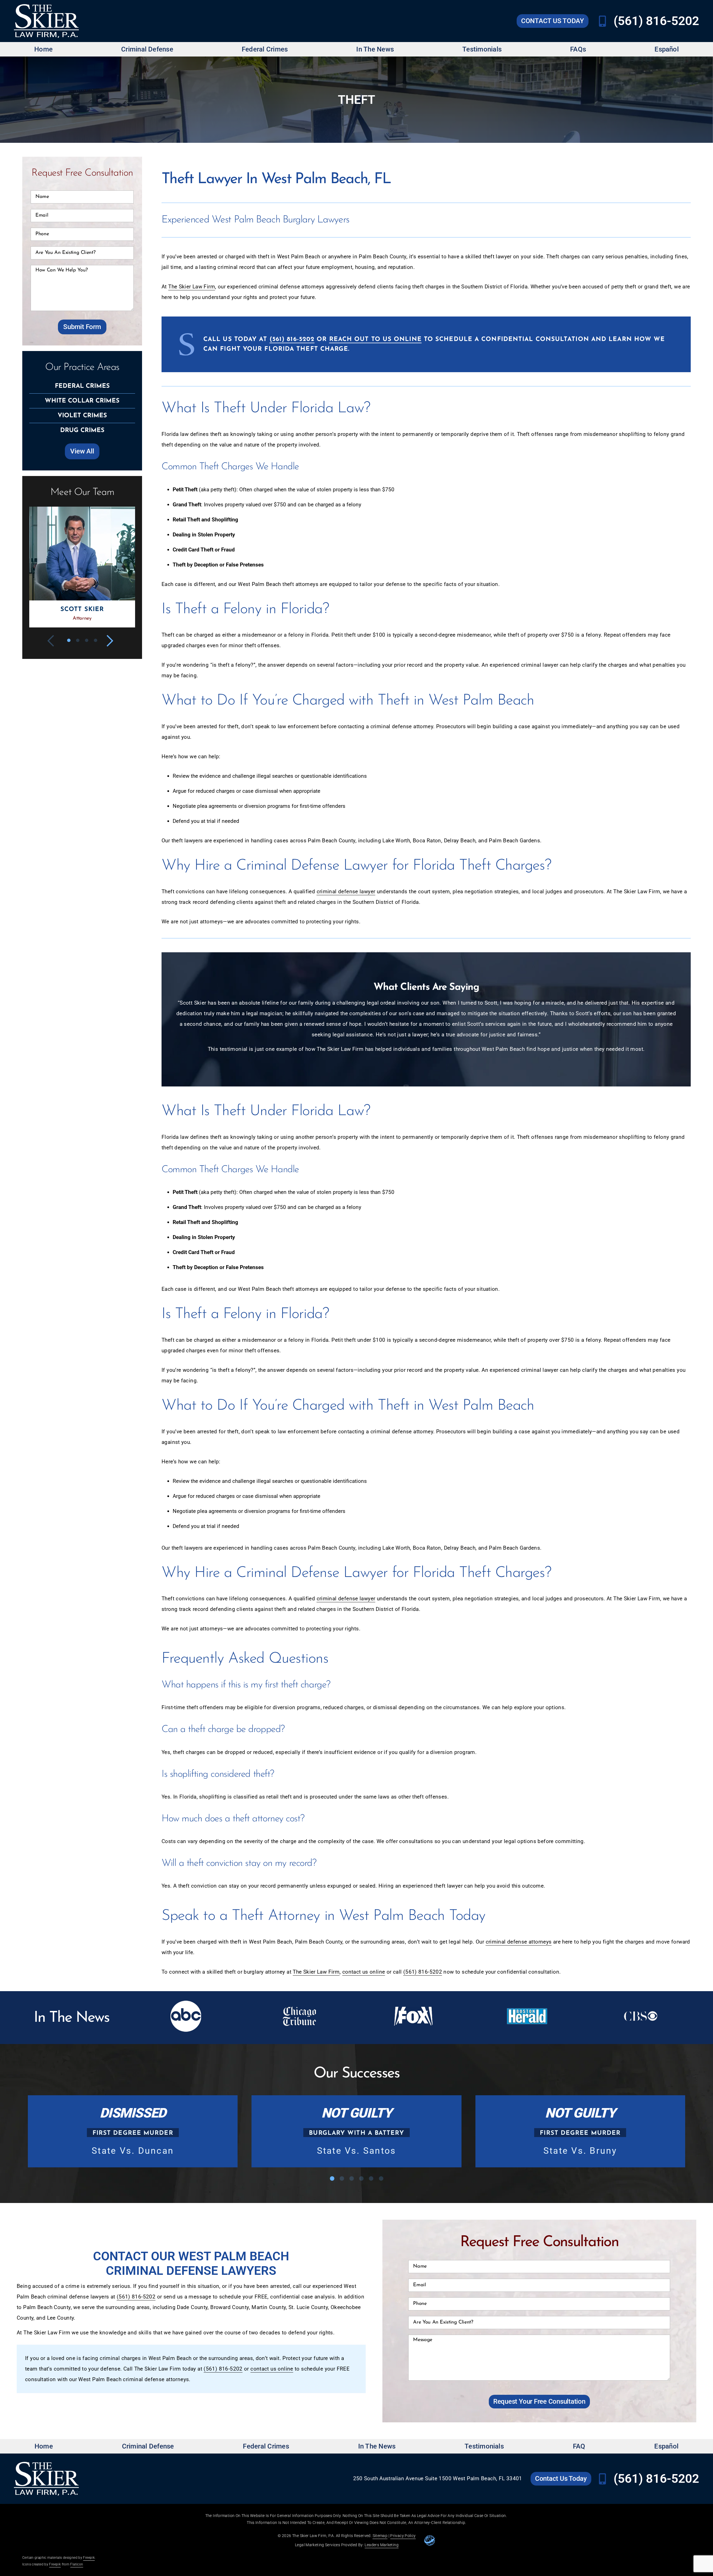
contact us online (364, 1972)
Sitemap (380, 2536)
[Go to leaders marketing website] (430, 2540)
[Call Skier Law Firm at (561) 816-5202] (602, 21)
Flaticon (77, 2564)
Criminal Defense (147, 49)
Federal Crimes (265, 49)
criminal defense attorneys (519, 1942)
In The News (375, 49)
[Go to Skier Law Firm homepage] (46, 21)
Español (667, 49)
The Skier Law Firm (192, 287)
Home (43, 49)
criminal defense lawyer (346, 891)
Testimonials (482, 49)
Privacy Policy (403, 2536)
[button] (54, 641)
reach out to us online (375, 339)
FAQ (579, 2446)
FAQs (578, 49)
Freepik (89, 2558)
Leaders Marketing (381, 2545)
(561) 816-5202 (656, 21)
